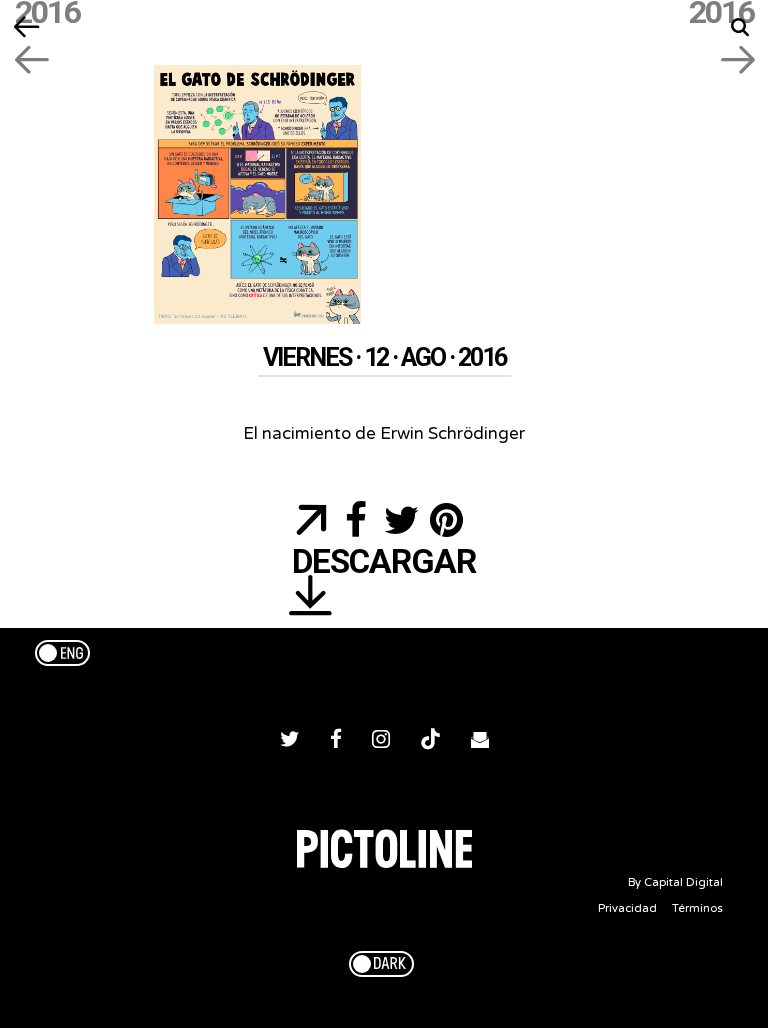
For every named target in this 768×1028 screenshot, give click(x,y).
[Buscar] (740, 27)
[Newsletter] (480, 742)
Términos (697, 908)
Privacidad (627, 908)
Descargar (384, 563)
